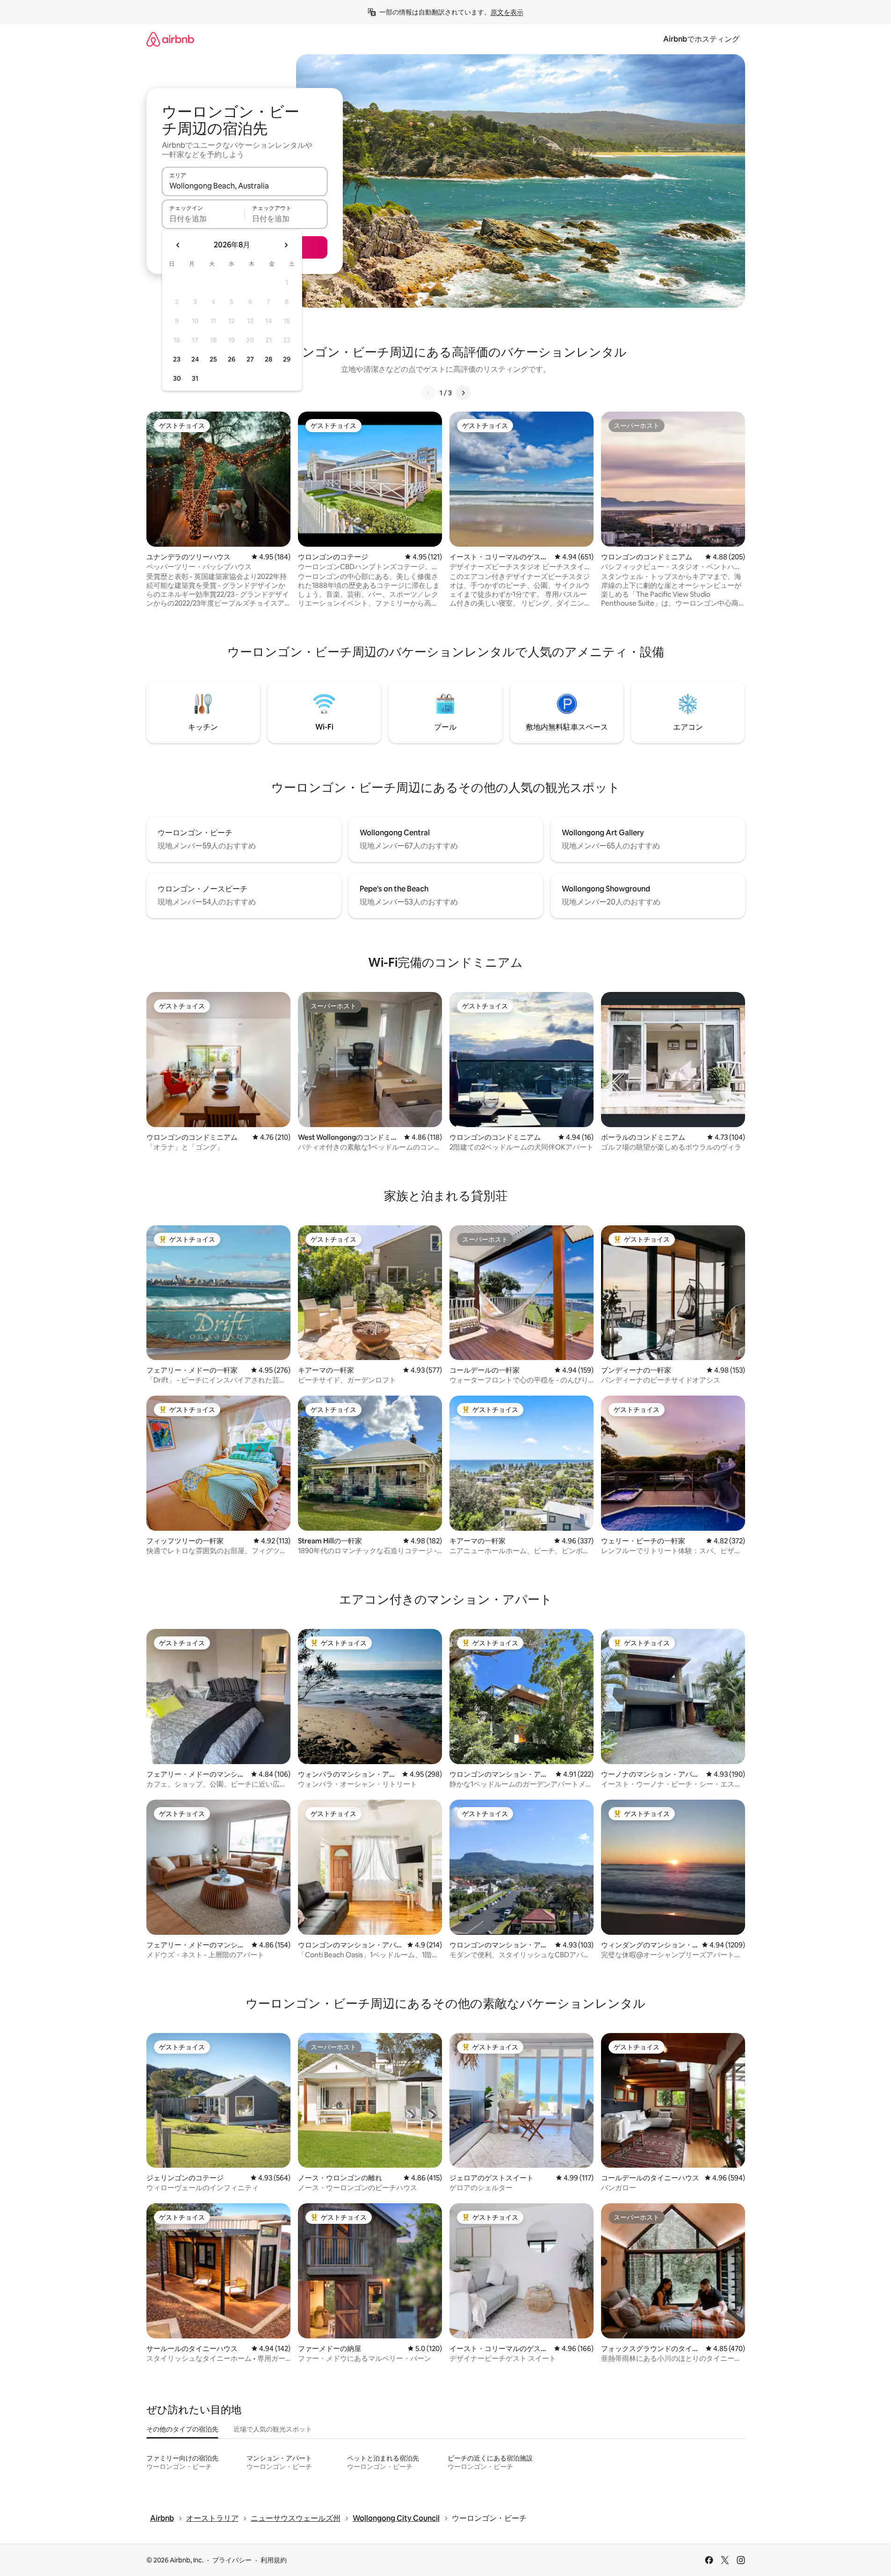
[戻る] (428, 393)
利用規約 (274, 2560)
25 (213, 359)
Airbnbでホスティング (701, 39)
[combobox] (245, 186)
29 (287, 359)
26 (232, 359)
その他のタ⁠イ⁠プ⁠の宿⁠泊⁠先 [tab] (182, 2429)
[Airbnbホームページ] (170, 39)
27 (250, 359)
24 (195, 359)
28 (268, 359)
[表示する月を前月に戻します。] (178, 245)
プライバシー (232, 2560)
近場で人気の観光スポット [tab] (273, 2429)
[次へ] (463, 393)
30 (177, 378)
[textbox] (203, 218)
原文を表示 (507, 12)
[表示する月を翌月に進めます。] (286, 245)
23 (177, 359)
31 (195, 378)
